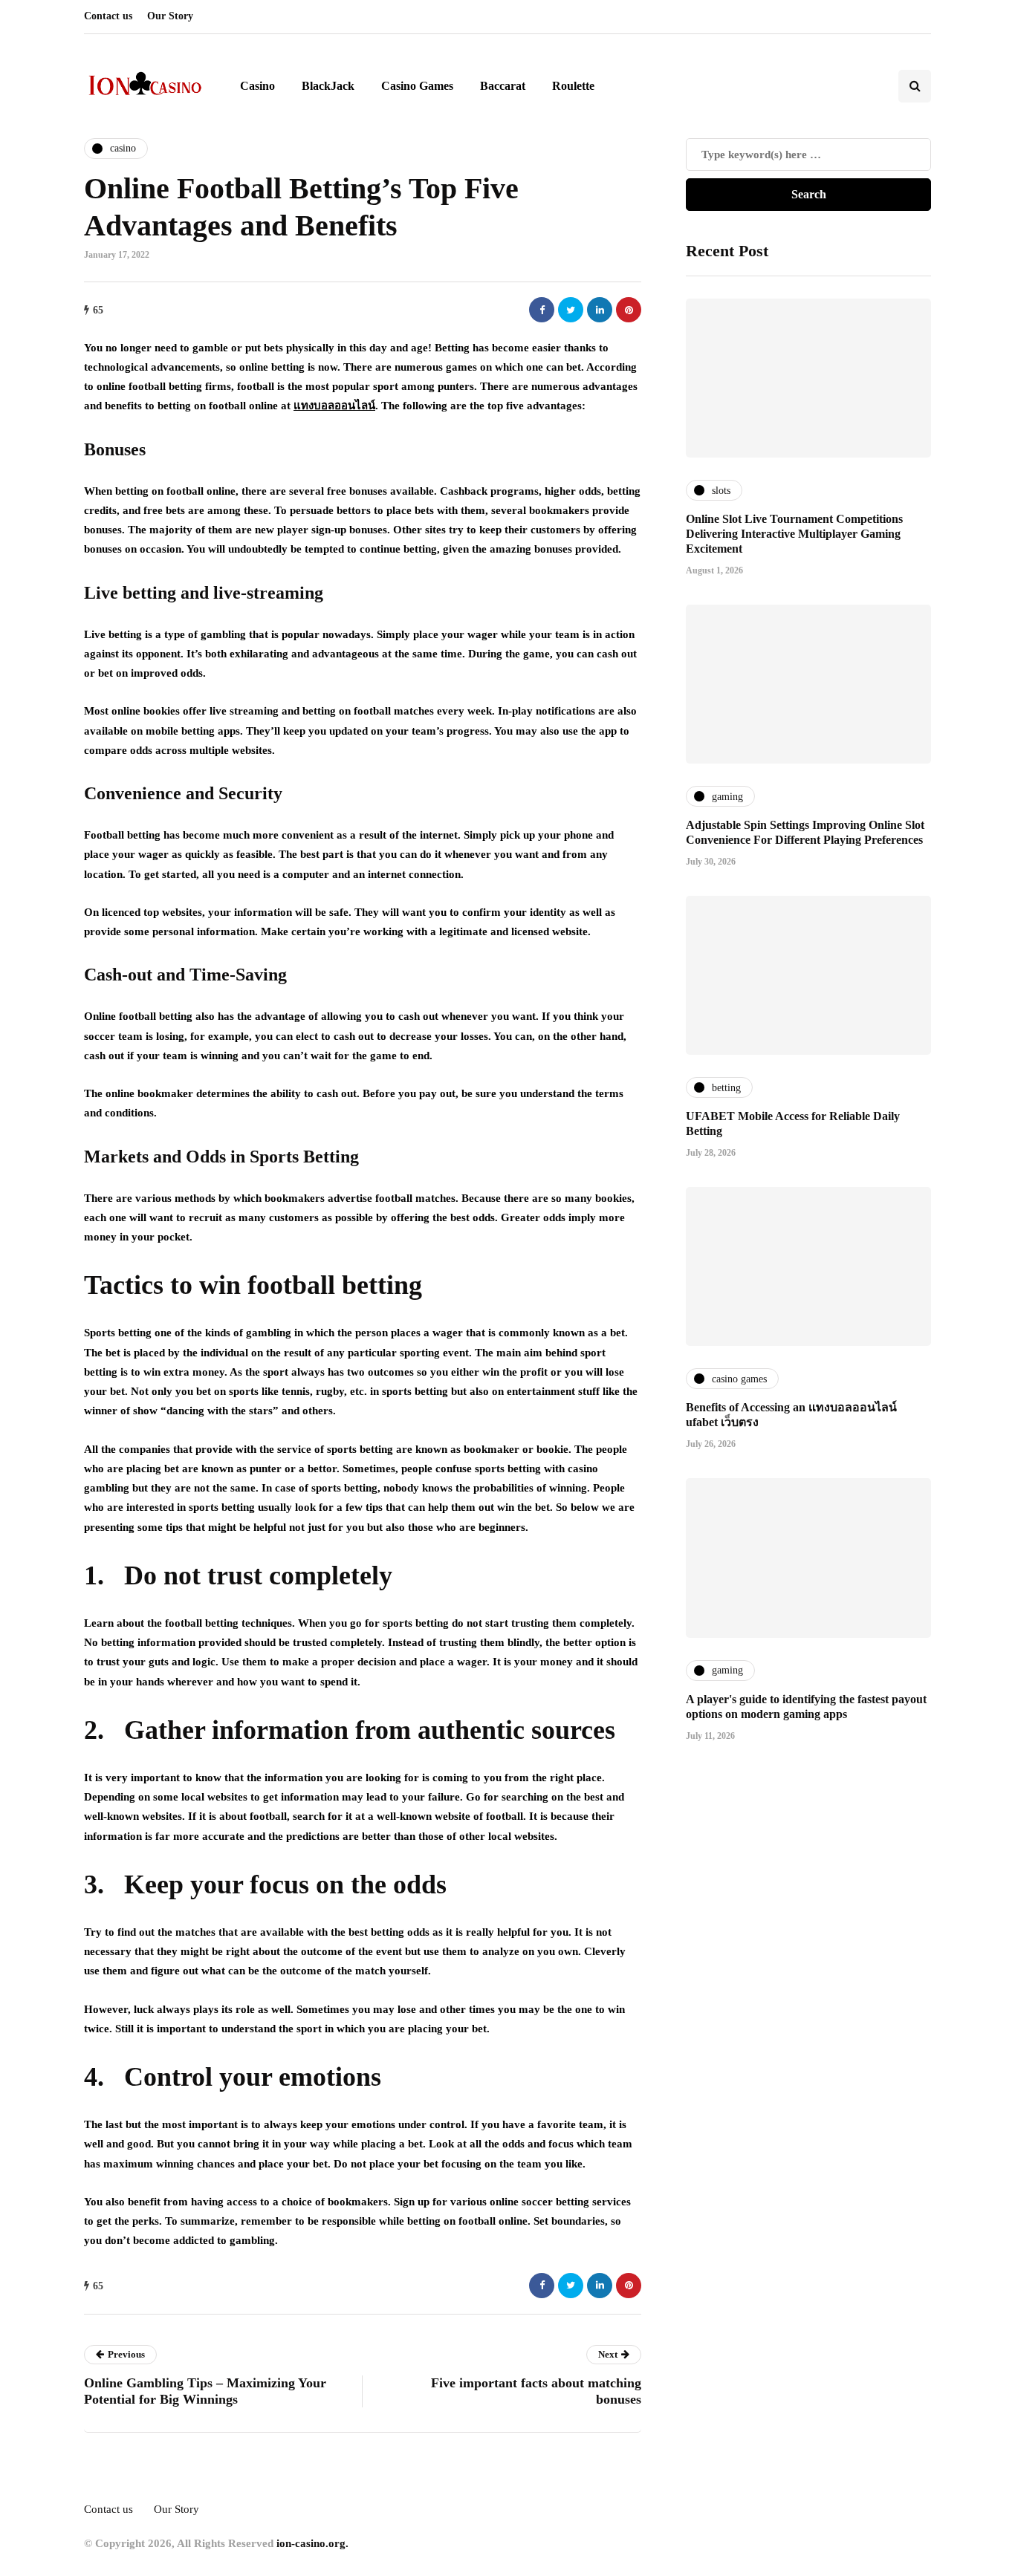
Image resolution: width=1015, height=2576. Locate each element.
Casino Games (417, 86)
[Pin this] (629, 310)
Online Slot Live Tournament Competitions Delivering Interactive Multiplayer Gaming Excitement (794, 534)
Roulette (573, 86)
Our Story (170, 16)
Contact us (108, 16)
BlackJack (328, 86)
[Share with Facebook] (542, 310)
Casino (257, 86)
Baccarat (503, 86)
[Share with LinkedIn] (600, 310)
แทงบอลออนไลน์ (334, 406)
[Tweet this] (571, 310)
